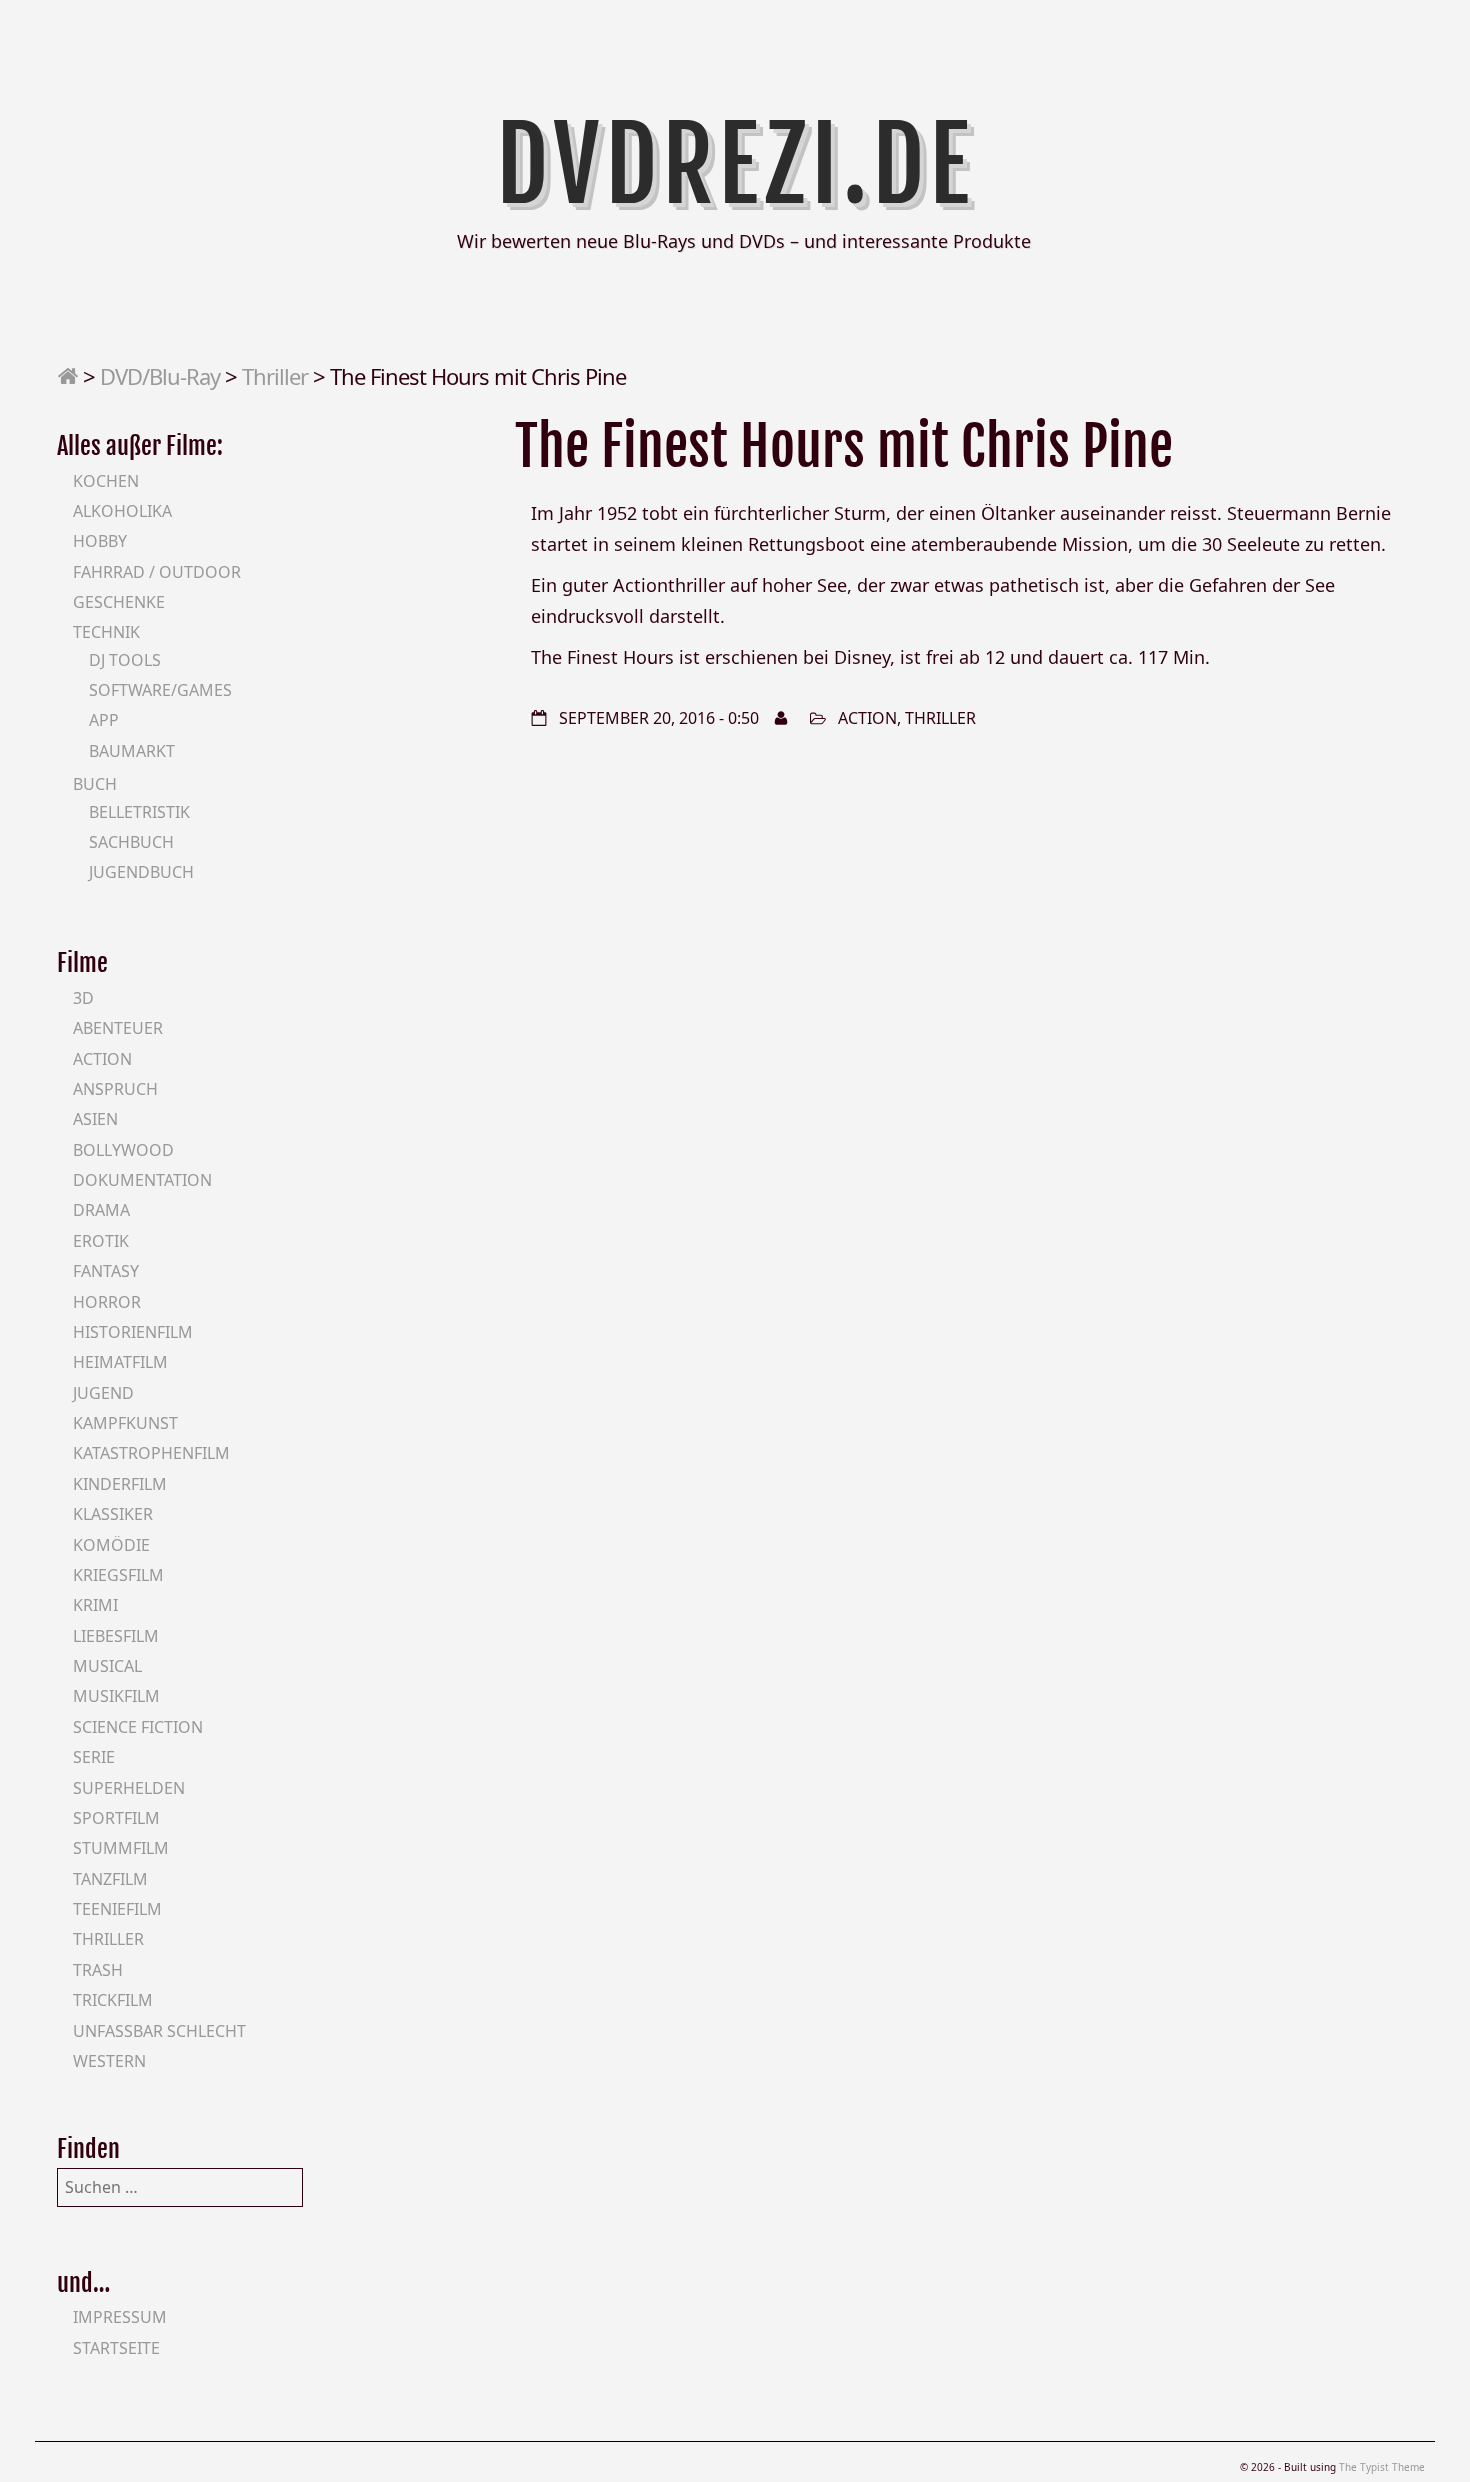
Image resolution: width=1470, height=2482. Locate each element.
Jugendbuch (141, 872)
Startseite (116, 2348)
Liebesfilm (116, 1636)
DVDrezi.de (735, 165)
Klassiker (113, 1514)
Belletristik (139, 812)
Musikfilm (116, 1696)
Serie (94, 1757)
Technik (106, 632)
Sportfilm (116, 1818)
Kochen (106, 481)
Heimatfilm (120, 1362)
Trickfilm (113, 2000)
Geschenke (119, 602)
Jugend (103, 1393)
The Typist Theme (1382, 2467)
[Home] (67, 376)
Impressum (120, 2317)
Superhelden (129, 1788)
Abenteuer (118, 1028)
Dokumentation (142, 1180)
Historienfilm (133, 1332)
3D (83, 998)
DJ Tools (125, 660)
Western (109, 2061)
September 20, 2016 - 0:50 (659, 718)
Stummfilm (121, 1848)
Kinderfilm (120, 1484)
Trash (98, 1970)
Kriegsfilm (118, 1575)
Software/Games (160, 690)
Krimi (95, 1605)
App (104, 720)
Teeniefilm (117, 1909)
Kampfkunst (125, 1423)
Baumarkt (132, 751)
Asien (95, 1119)
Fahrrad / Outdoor (157, 572)
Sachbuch (131, 842)
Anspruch (115, 1089)
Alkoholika (122, 511)
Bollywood (123, 1150)
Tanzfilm (110, 1879)
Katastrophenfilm (151, 1453)
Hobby (100, 541)
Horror (107, 1302)
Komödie (111, 1545)
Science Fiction (138, 1727)
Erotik (101, 1241)
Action (867, 718)
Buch (95, 784)
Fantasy (106, 1271)
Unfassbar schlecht (159, 2031)
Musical (107, 1666)
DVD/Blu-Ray (160, 376)
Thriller (275, 376)
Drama (101, 1210)
